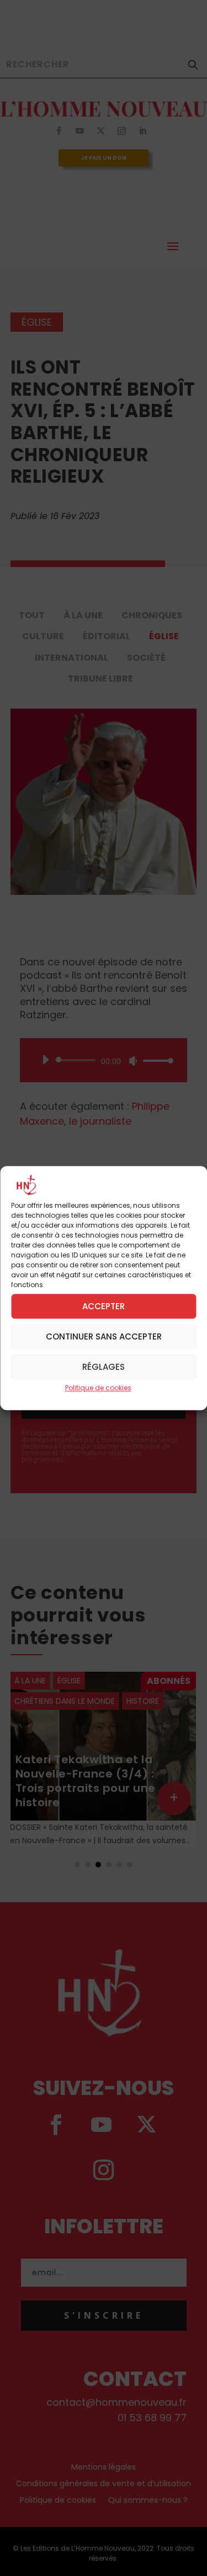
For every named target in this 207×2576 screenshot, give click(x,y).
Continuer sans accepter (104, 1336)
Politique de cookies (98, 1388)
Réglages (104, 1367)
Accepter (104, 1306)
